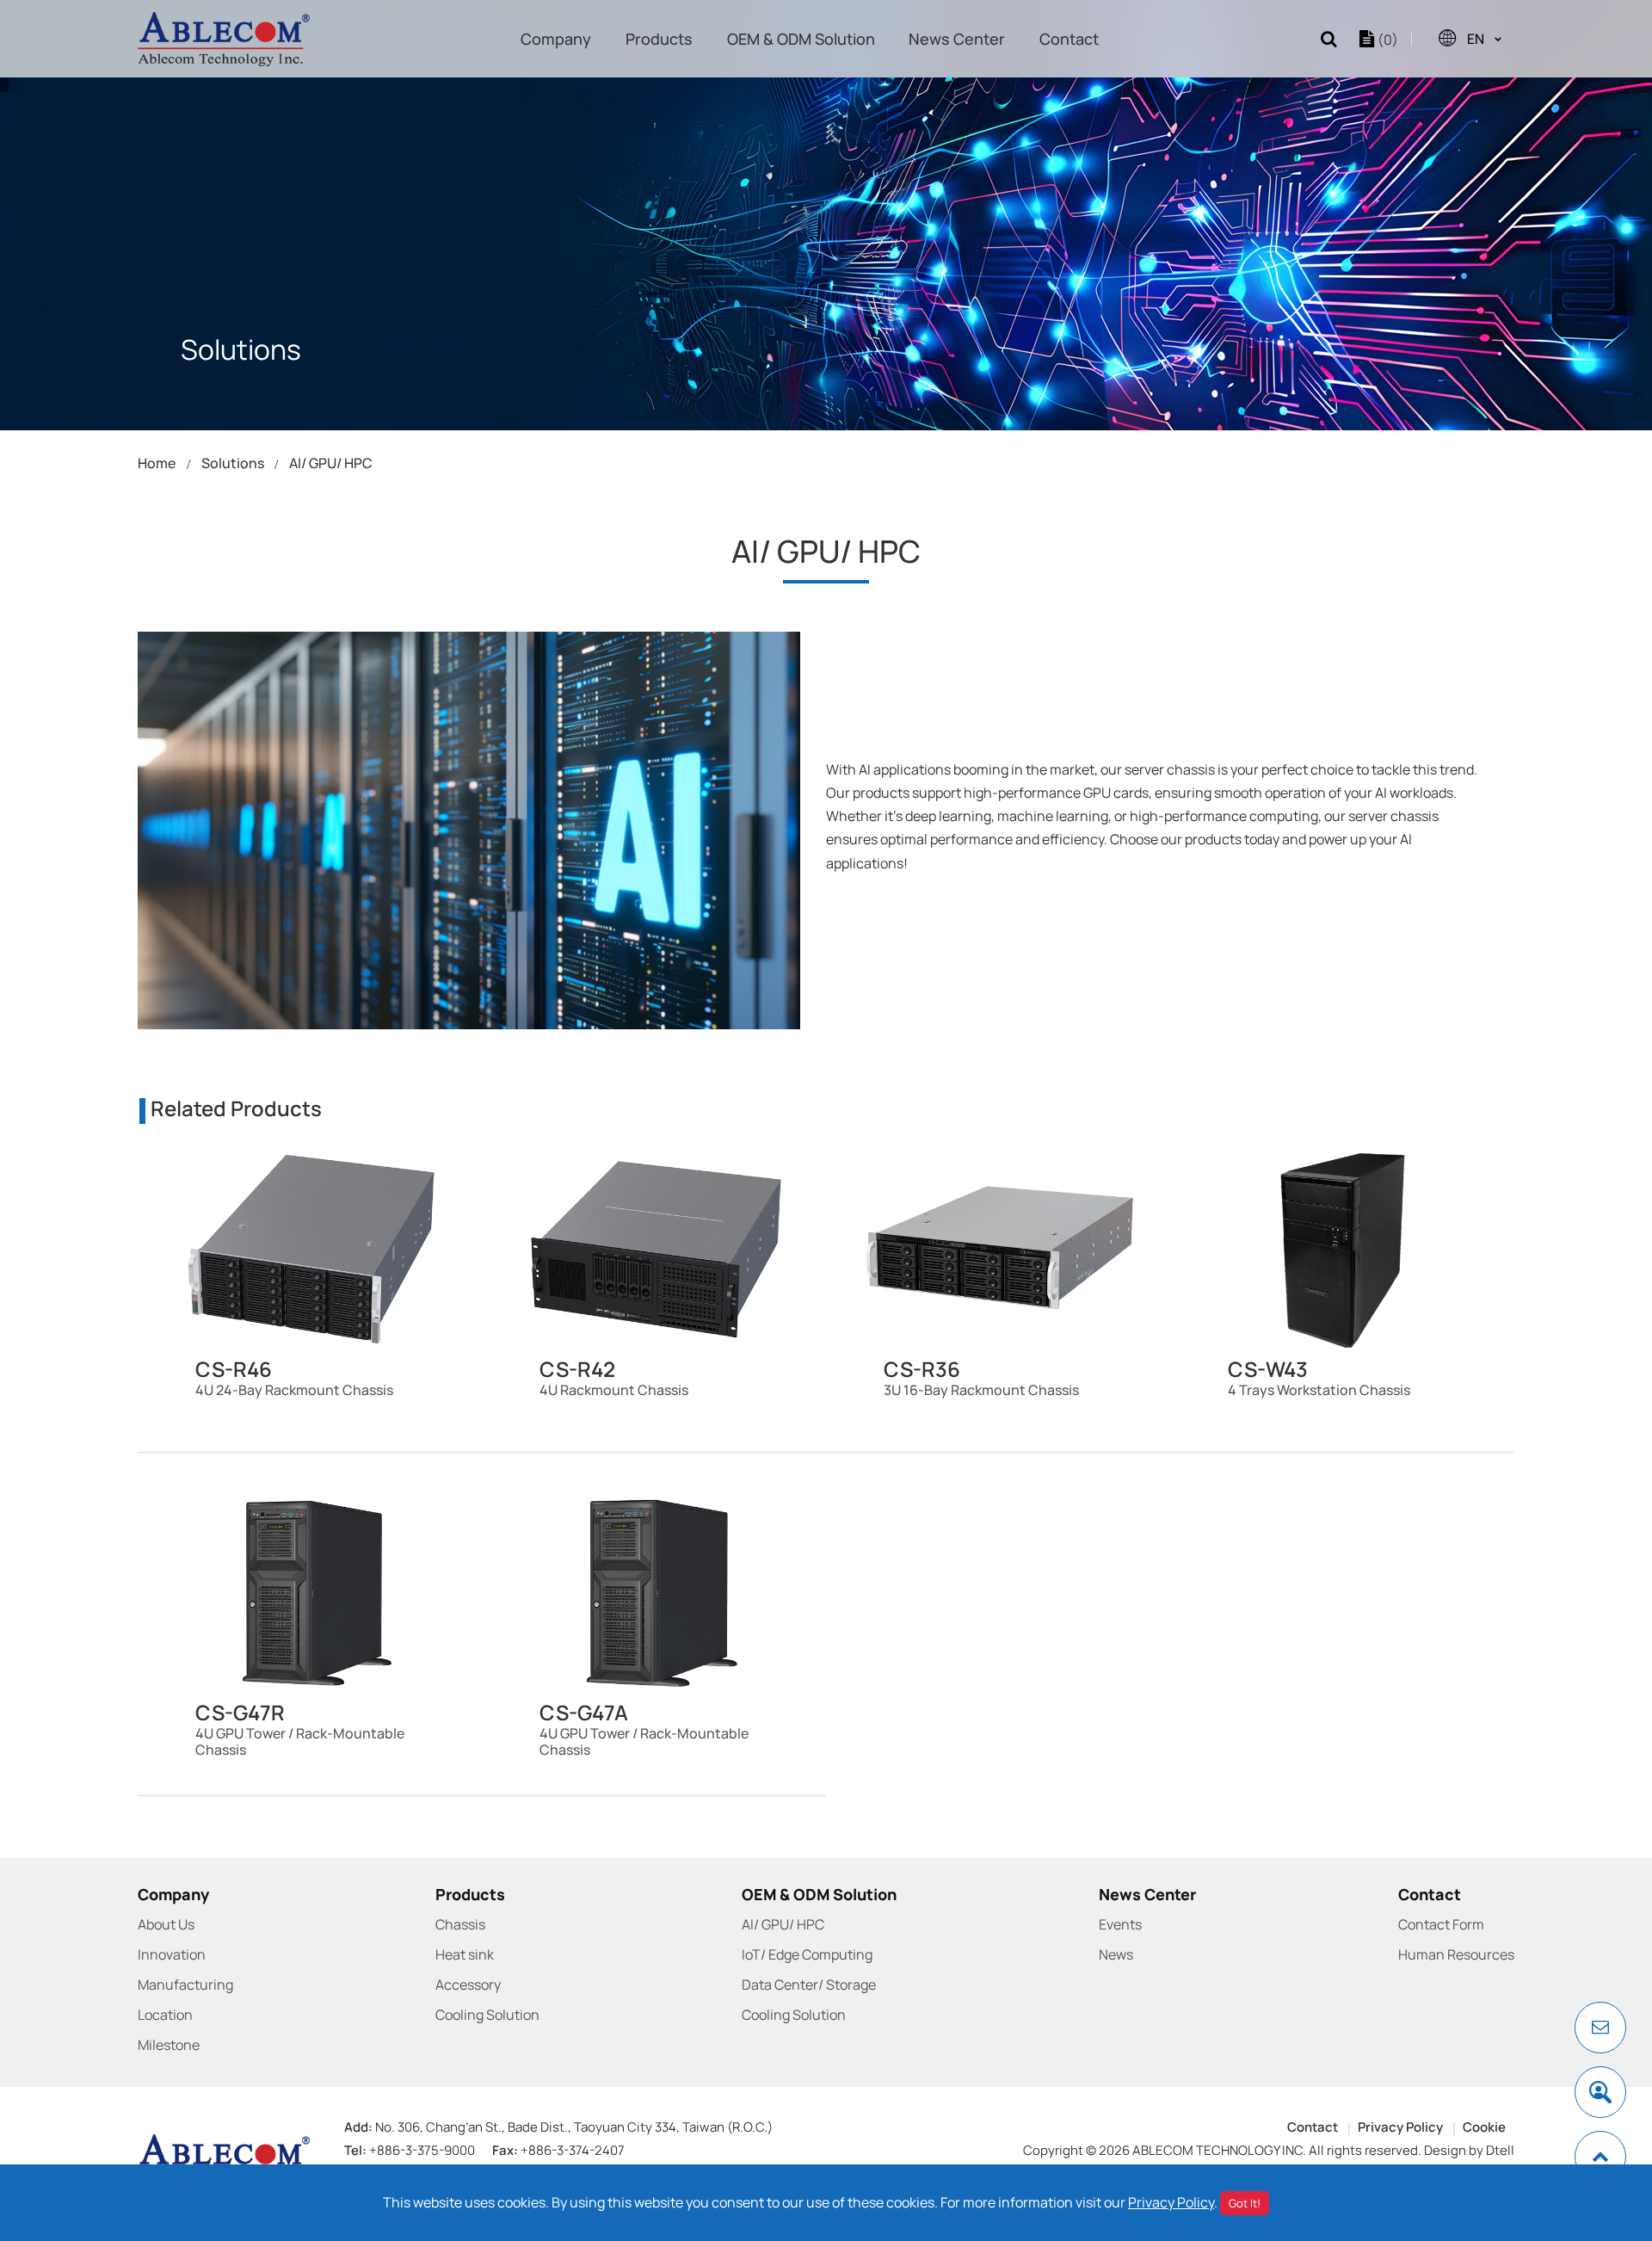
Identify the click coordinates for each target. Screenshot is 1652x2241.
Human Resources (1456, 1954)
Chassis (460, 1924)
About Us (166, 1924)
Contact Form (1441, 1924)
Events (1120, 1924)
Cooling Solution (487, 2015)
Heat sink (465, 1954)
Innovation (172, 1954)
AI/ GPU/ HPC (331, 463)
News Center (957, 39)
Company (556, 39)
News (1116, 1954)
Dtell (1500, 2150)
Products (659, 39)
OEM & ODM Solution (801, 39)
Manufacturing (185, 1985)
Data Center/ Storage (809, 1985)
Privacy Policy (1400, 2127)
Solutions (233, 463)
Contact (1069, 39)
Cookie (1484, 2127)
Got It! (1245, 2203)
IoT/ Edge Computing (807, 1954)
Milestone (169, 2045)
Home (157, 463)
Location (165, 2015)
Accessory (468, 1985)
